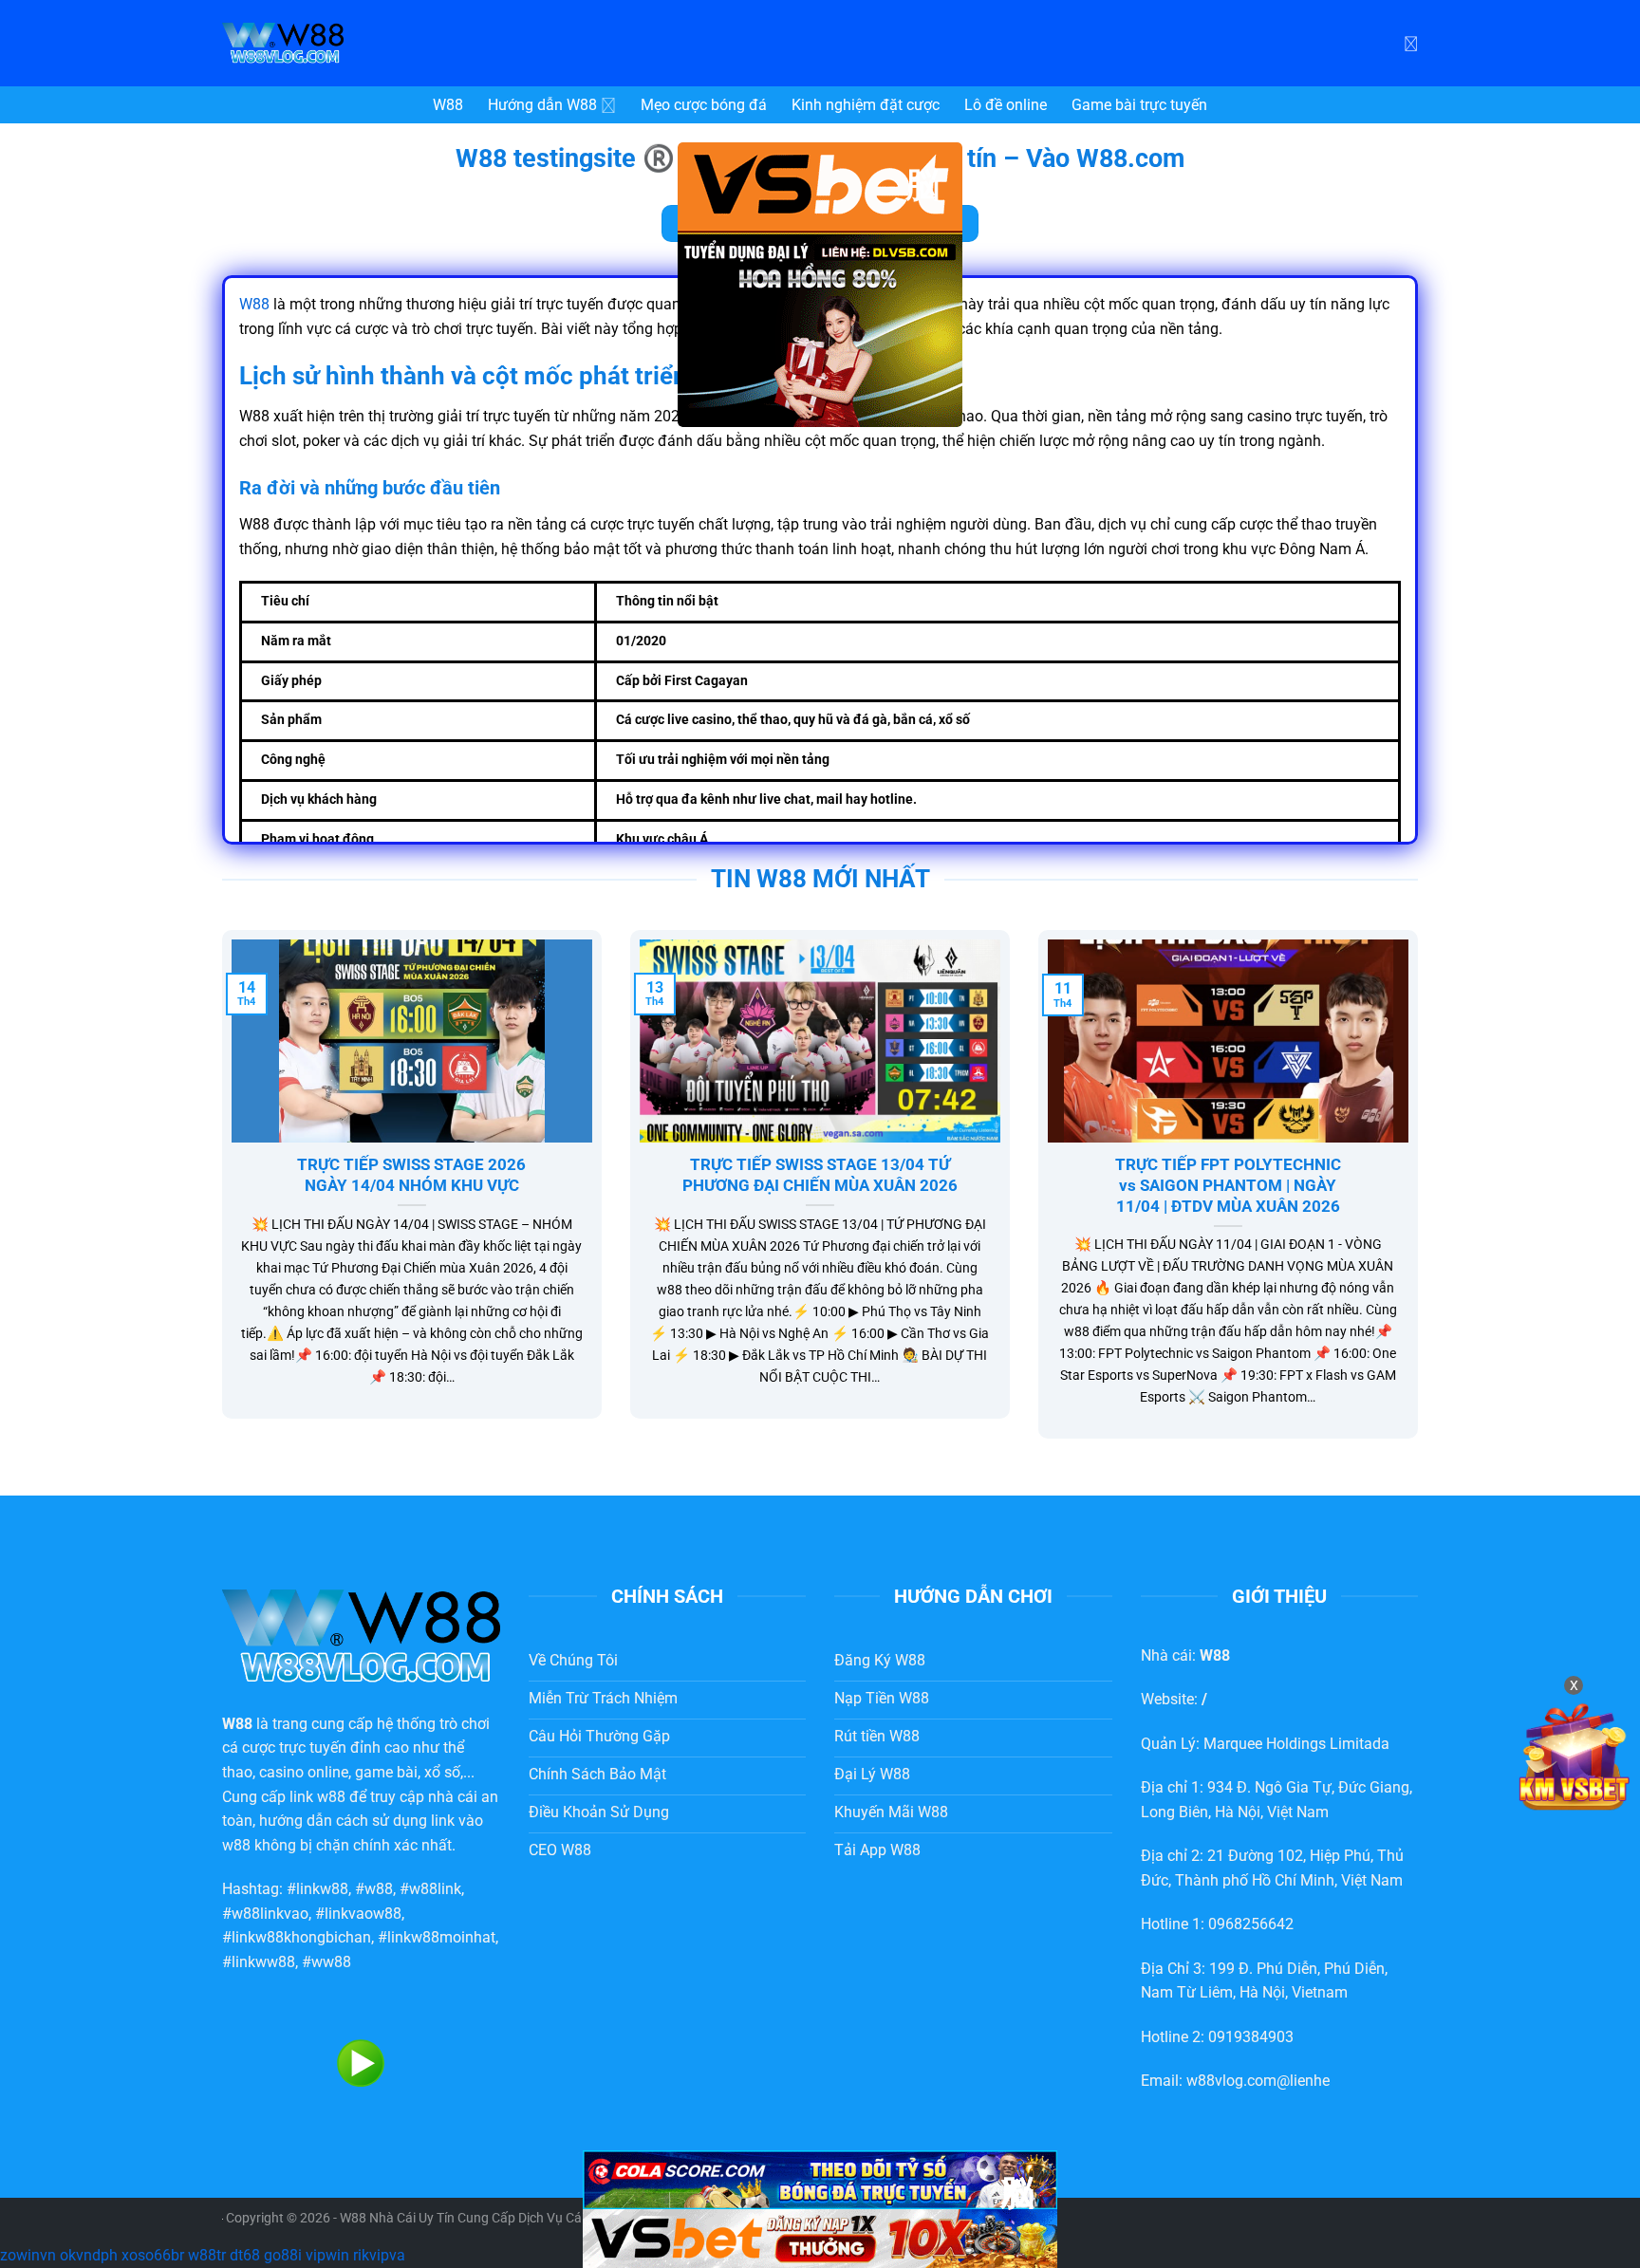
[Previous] (218, 1197)
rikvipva (379, 2255)
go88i (283, 2255)
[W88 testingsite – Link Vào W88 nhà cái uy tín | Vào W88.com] (364, 43)
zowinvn (28, 2255)
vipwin (327, 2255)
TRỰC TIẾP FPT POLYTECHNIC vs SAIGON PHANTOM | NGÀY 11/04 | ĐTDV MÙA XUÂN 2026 (1228, 1185)
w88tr (207, 2255)
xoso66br (153, 2255)
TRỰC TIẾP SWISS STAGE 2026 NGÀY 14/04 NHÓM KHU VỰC (411, 1175)
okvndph (89, 2255)
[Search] (1411, 43)
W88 (448, 105)
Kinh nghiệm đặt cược (866, 105)
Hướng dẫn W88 (542, 105)
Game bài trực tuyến (1139, 105)
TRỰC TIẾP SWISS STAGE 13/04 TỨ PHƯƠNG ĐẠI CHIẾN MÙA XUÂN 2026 (820, 1175)
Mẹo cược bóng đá (704, 105)
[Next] (1422, 1197)
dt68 (245, 2255)
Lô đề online (1006, 105)
